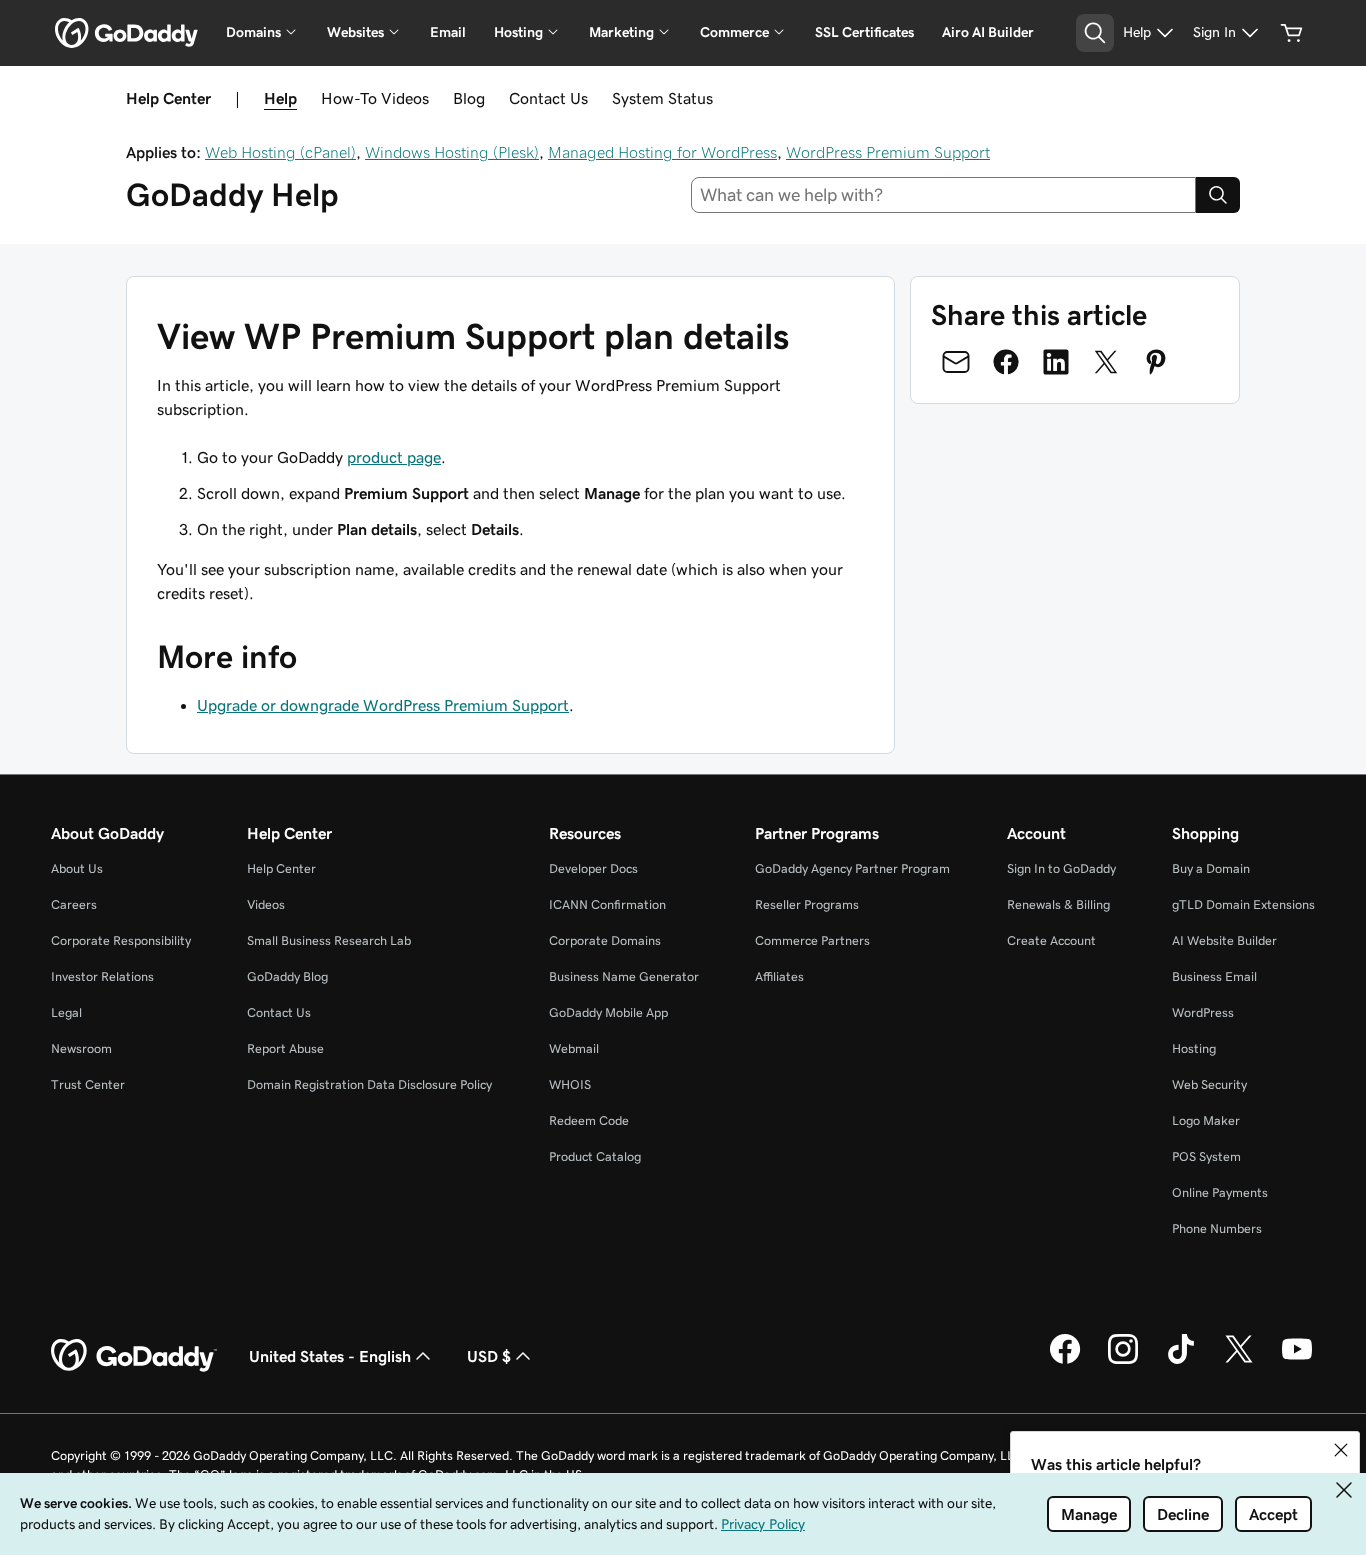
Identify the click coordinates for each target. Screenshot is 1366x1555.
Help (280, 98)
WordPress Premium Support (888, 152)
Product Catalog (595, 1156)
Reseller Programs (807, 904)
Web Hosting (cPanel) (280, 152)
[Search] (1218, 195)
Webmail (574, 1048)
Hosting (1194, 1048)
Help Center (281, 868)
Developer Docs (593, 868)
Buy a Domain (1211, 868)
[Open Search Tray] (1095, 33)
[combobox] (944, 195)
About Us (77, 868)
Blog (469, 98)
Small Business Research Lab (329, 940)
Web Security (1209, 1084)
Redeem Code (589, 1120)
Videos (266, 904)
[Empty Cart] (1292, 33)
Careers (74, 904)
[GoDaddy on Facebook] (1065, 1361)
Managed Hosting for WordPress (662, 152)
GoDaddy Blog (287, 976)
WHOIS (570, 1084)
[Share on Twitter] (1106, 362)
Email (448, 32)
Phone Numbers (1217, 1228)
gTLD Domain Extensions (1243, 904)
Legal (66, 1012)
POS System (1206, 1156)
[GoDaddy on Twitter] (1239, 1361)
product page (394, 457)
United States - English (330, 1356)
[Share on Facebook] (1006, 362)
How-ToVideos (375, 98)
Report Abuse (285, 1048)
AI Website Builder (1224, 940)
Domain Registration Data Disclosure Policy (369, 1084)
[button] (1341, 1450)
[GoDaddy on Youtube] (1297, 1361)
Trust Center (88, 1084)
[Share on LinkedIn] (1056, 362)
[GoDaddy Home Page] (134, 1356)
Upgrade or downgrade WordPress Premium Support (383, 705)
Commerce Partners (812, 940)
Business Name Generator (624, 976)
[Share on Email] (956, 362)
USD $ (489, 1356)
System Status (662, 98)
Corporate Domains (605, 940)
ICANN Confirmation (607, 904)
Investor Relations (102, 976)
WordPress (1203, 1012)
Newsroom (81, 1048)
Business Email (1214, 976)
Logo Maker (1206, 1120)
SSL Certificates (864, 32)
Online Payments (1220, 1192)
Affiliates (779, 976)
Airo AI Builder (988, 32)
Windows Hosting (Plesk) (452, 152)
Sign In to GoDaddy (1061, 868)
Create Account (1051, 940)
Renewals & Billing (1058, 904)
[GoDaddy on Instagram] (1123, 1361)
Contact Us (548, 98)
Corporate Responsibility (121, 940)
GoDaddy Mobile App (608, 1012)
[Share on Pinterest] (1156, 362)
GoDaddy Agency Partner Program (852, 868)
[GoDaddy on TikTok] (1181, 1361)
